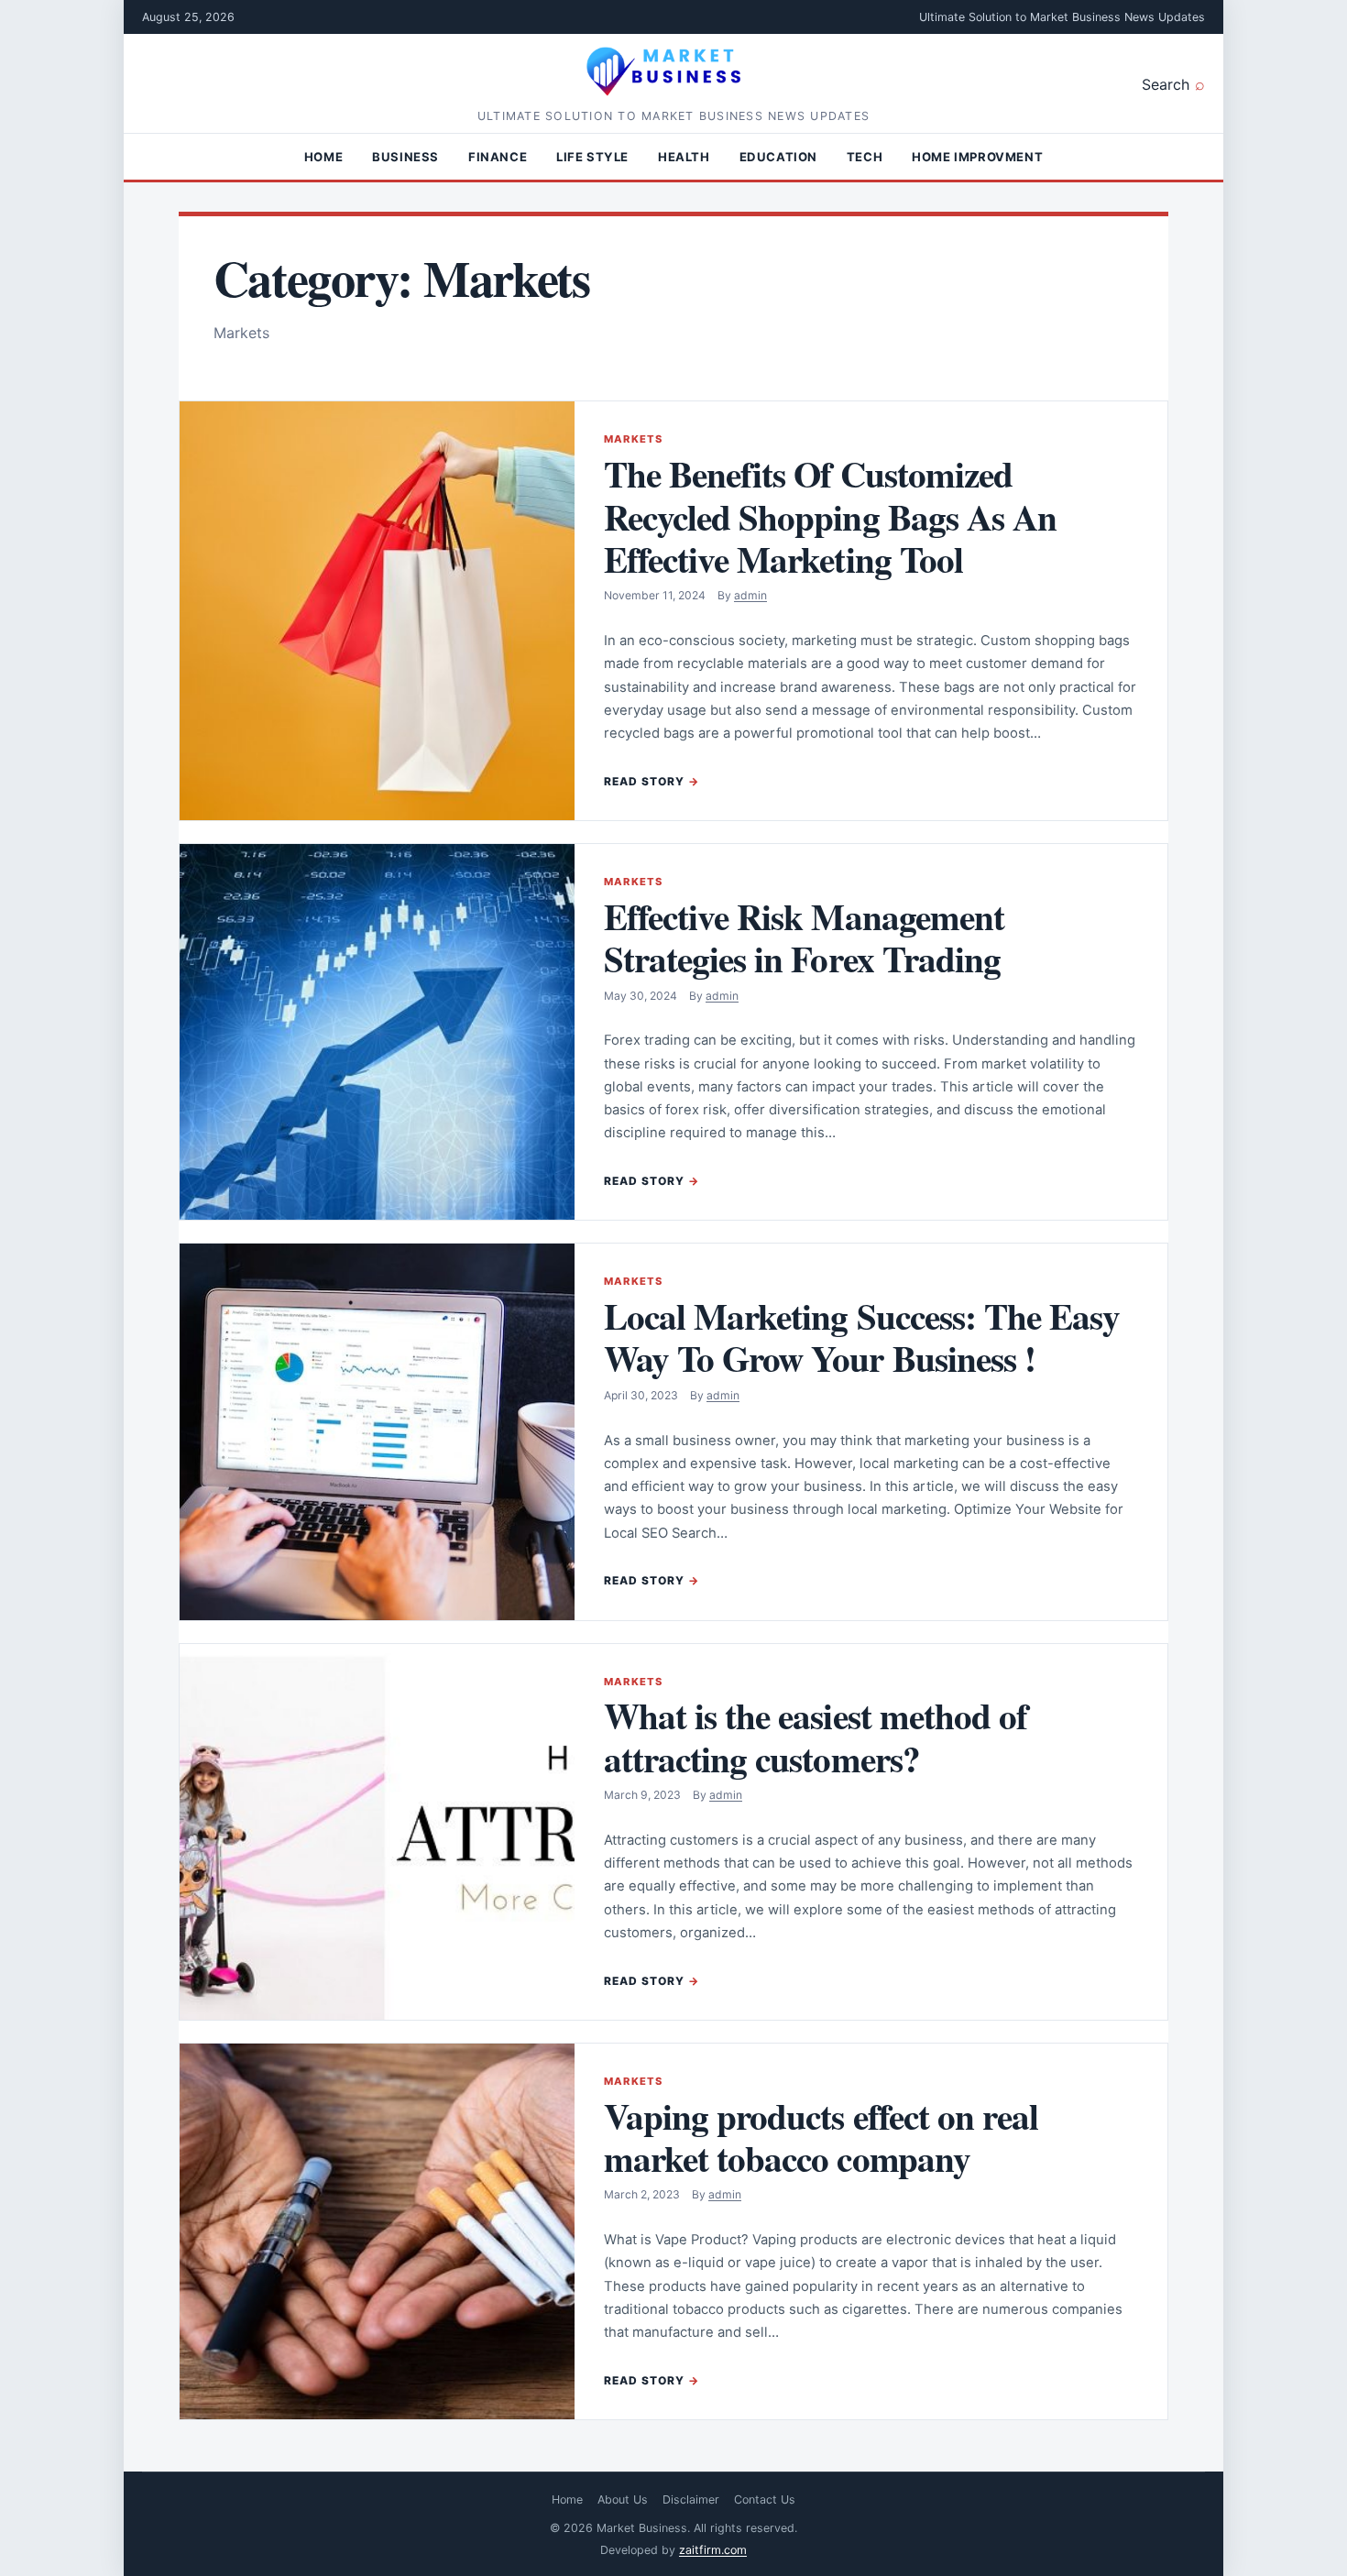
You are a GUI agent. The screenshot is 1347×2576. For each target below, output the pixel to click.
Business (405, 157)
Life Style (592, 157)
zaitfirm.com (713, 2550)
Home (323, 157)
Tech (865, 157)
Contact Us (765, 2499)
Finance (498, 157)
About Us (623, 2499)
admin (750, 595)
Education (778, 157)
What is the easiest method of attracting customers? (816, 1736)
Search (1166, 84)
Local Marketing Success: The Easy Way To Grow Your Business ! (862, 1337)
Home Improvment (977, 157)
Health (684, 157)
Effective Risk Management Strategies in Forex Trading (804, 937)
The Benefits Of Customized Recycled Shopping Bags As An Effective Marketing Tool (830, 516)
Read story (644, 781)
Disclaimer (691, 2499)
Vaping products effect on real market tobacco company (821, 2137)
